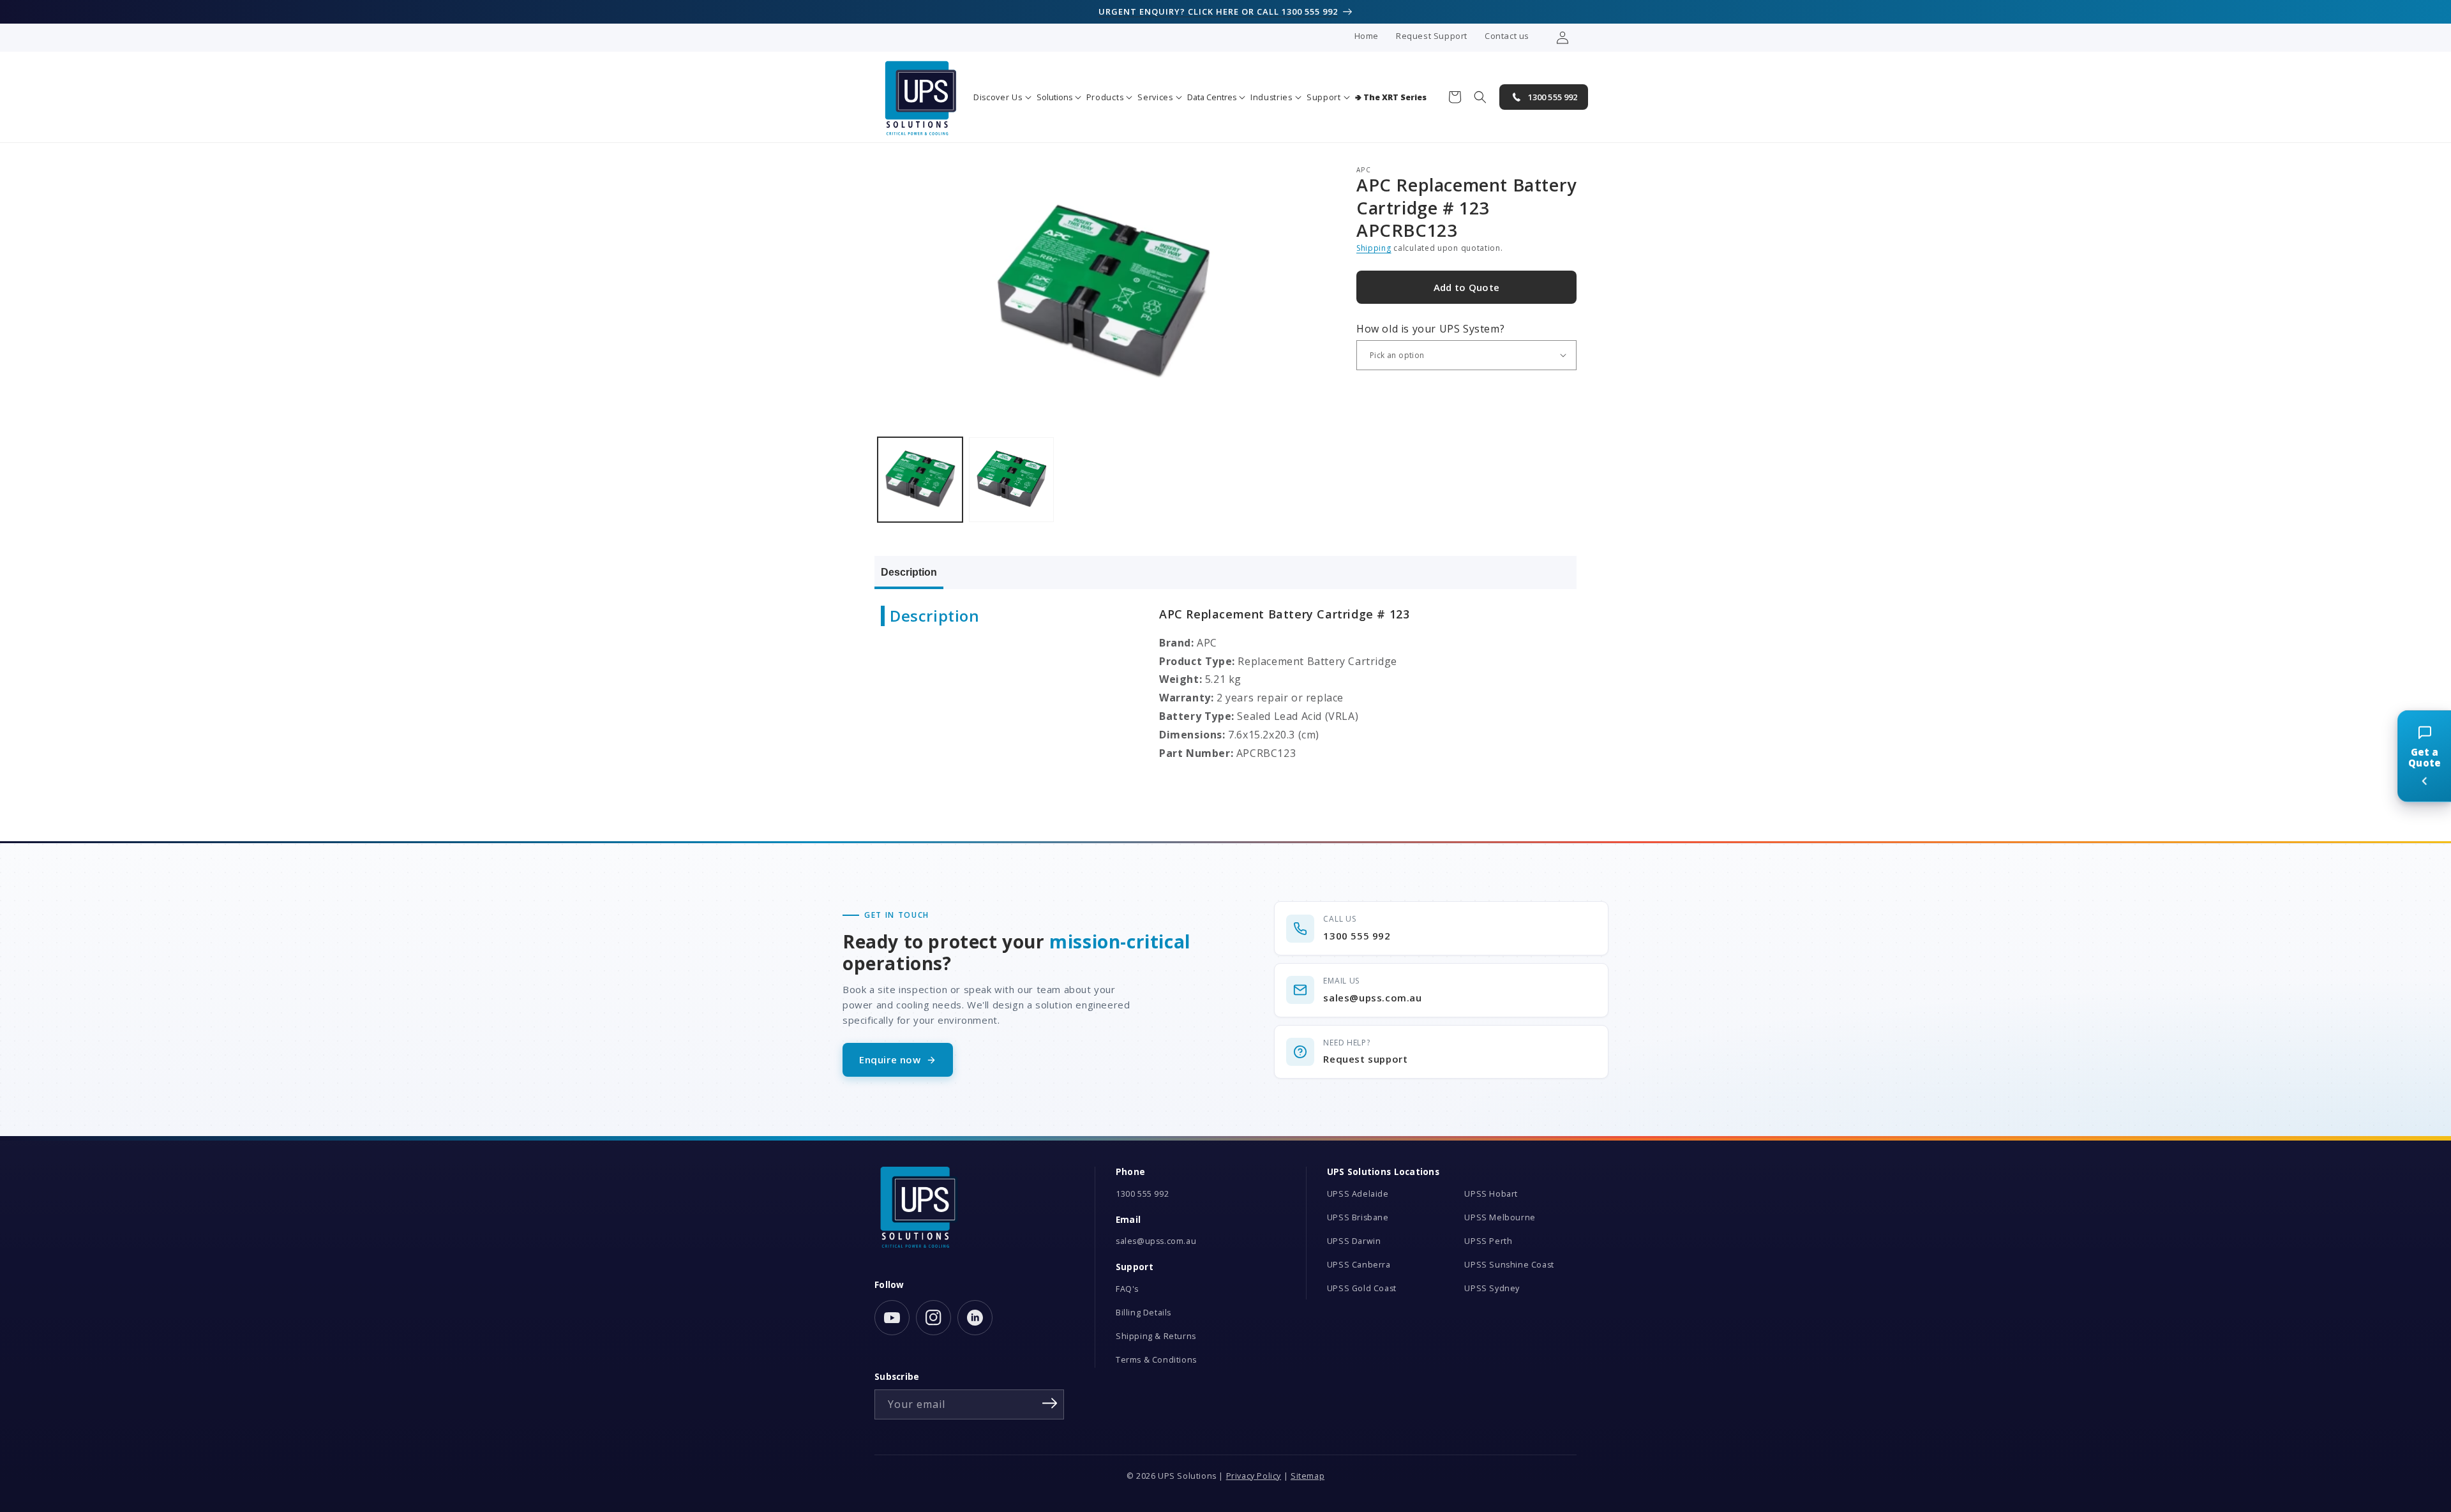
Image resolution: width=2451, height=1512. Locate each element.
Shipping (1374, 248)
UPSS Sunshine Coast (1509, 1265)
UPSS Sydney (1492, 1288)
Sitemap (1308, 1476)
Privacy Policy (1254, 1476)
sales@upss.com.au (1156, 1241)
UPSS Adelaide (1358, 1194)
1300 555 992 (1142, 1194)
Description (909, 572)
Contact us (1507, 36)
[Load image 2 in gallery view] (1011, 480)
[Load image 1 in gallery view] (920, 480)
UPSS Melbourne (1500, 1217)
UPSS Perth (1488, 1241)
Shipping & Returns (1156, 1336)
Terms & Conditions (1156, 1360)
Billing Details (1143, 1313)
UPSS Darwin (1354, 1241)
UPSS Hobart (1491, 1194)
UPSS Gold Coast (1362, 1288)
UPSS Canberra (1359, 1265)
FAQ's (1127, 1289)
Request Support (1432, 36)
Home (1367, 36)
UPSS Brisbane (1358, 1217)
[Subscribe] (1050, 1403)
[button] (1002, 97)
